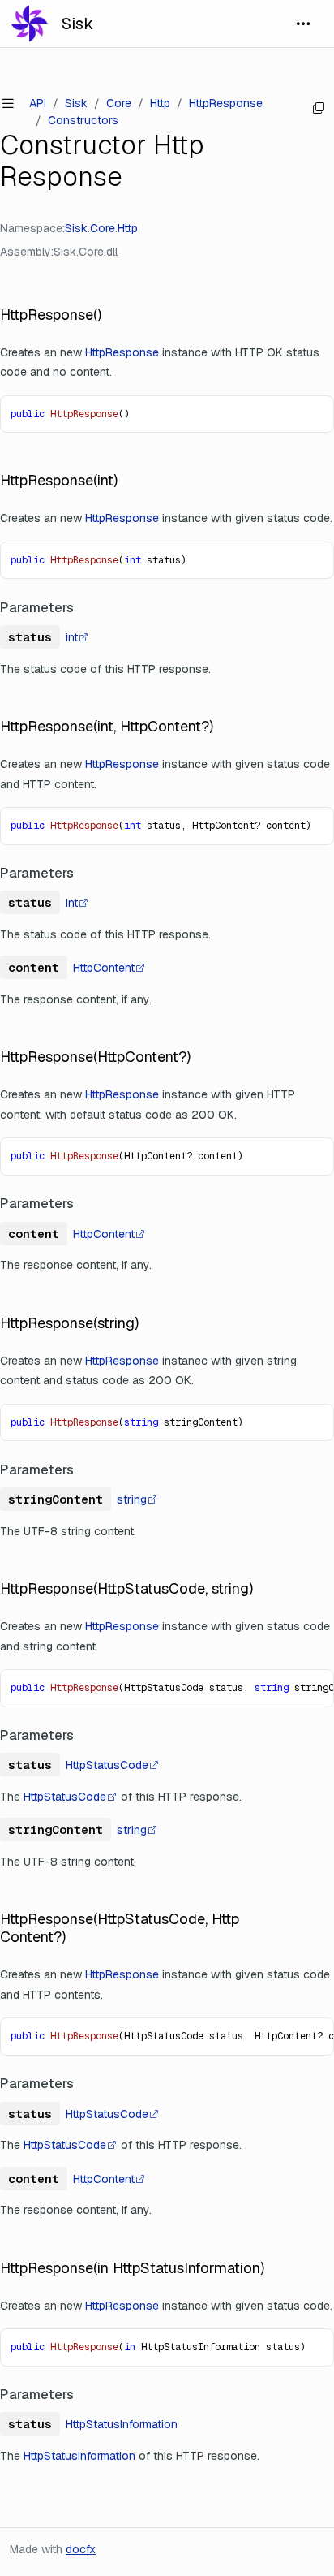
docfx (81, 2549)
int (72, 637)
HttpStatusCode (107, 1765)
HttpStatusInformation (122, 2424)
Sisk (77, 24)
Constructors (83, 120)
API (38, 103)
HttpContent (104, 968)
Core (119, 103)
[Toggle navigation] (303, 24)
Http (160, 103)
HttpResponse (226, 103)
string (132, 1499)
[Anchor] (110, 315)
